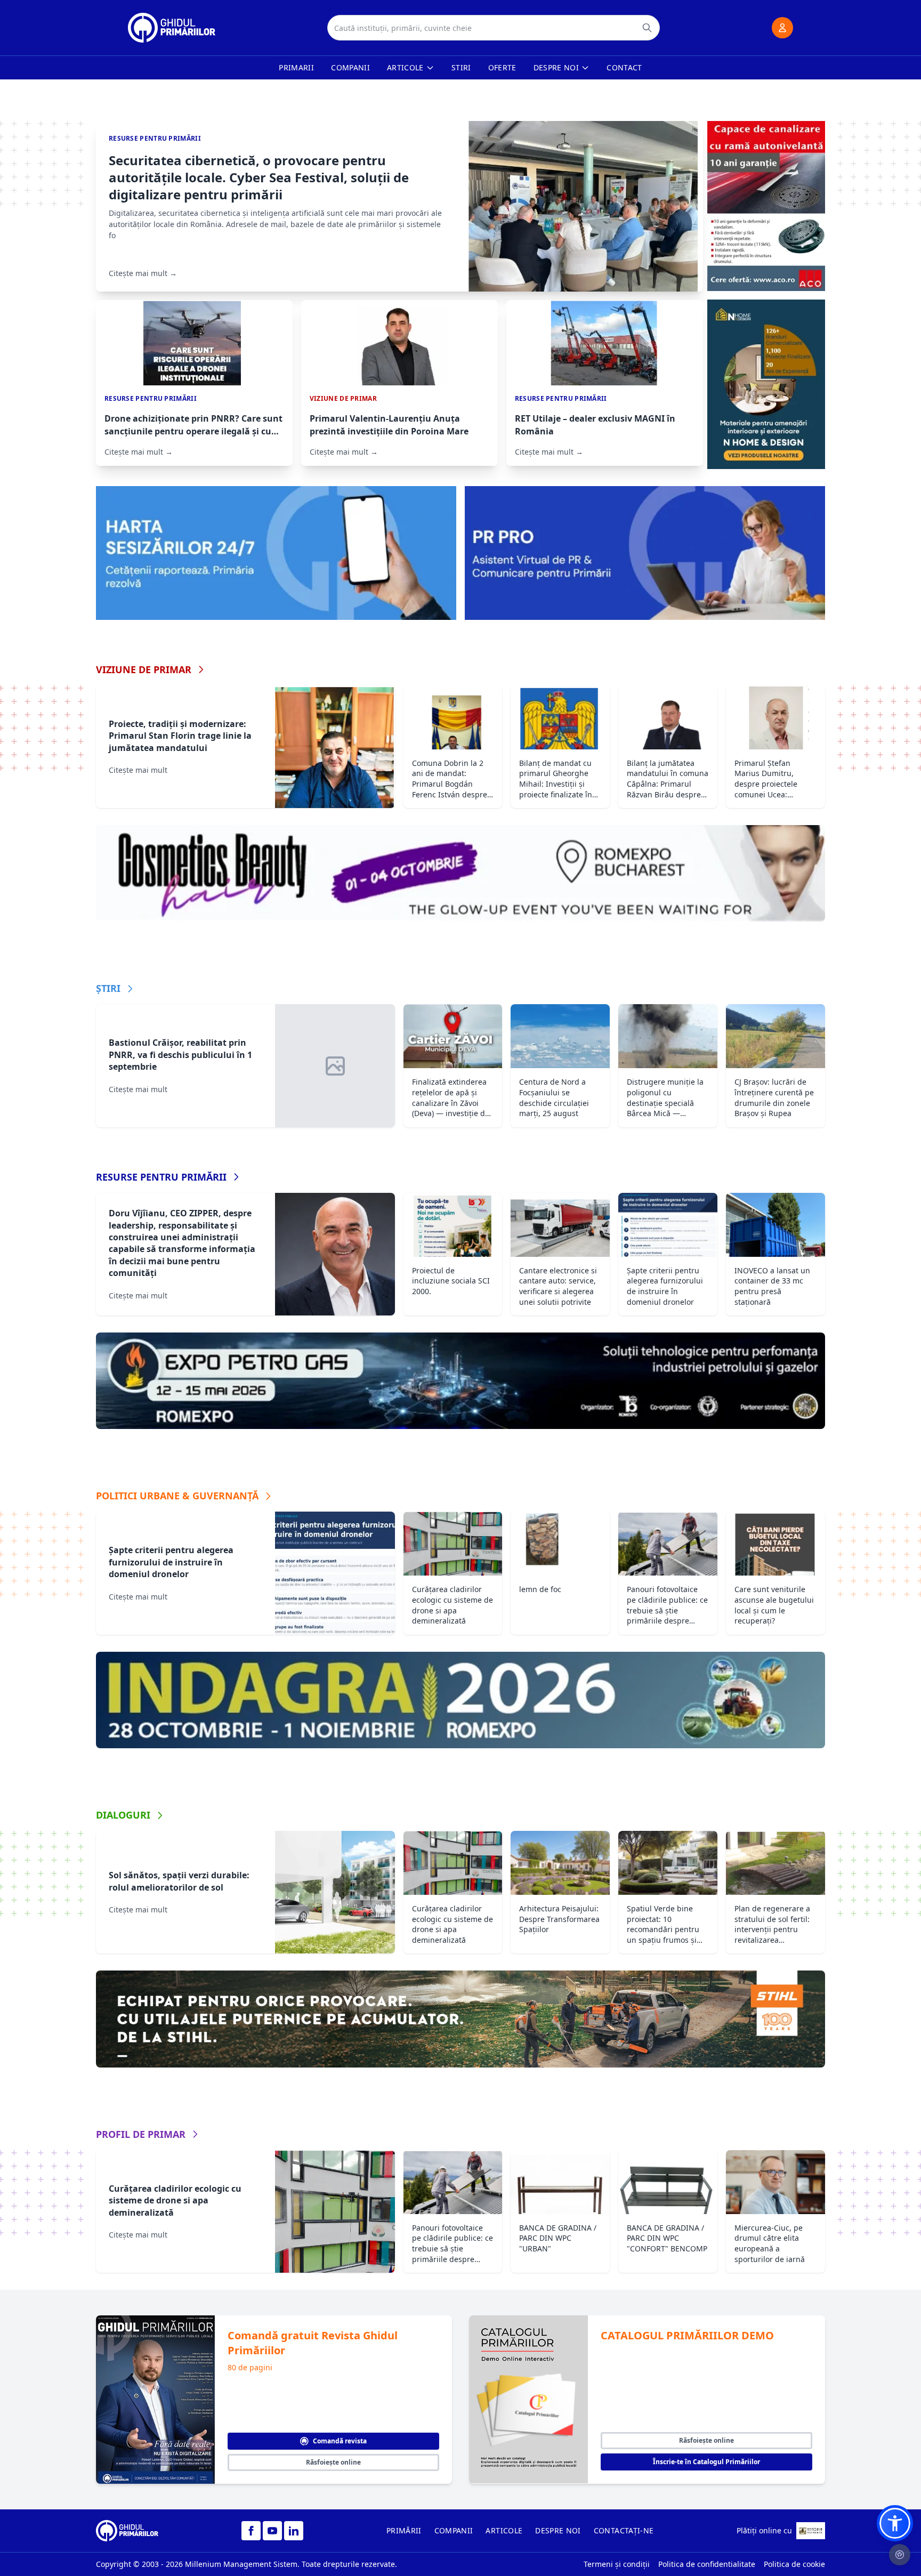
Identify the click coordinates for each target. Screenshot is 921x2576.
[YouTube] (272, 2531)
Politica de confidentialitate (707, 2564)
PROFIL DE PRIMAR (141, 2134)
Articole (405, 67)
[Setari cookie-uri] (900, 2555)
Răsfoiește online (333, 2462)
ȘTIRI (108, 988)
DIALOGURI (123, 1815)
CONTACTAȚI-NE (624, 2530)
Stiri (461, 67)
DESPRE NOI (558, 2530)
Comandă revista (340, 2441)
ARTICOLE (504, 2530)
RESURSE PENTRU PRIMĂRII (161, 1177)
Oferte (502, 67)
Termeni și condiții (617, 2564)
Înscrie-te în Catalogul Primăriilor (706, 2462)
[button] (895, 2523)
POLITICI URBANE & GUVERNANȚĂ (177, 1496)
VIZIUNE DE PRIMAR (144, 669)
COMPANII (454, 2530)
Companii (350, 67)
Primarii (296, 67)
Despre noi (556, 67)
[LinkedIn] (294, 2531)
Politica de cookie (794, 2564)
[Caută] (647, 28)
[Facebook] (251, 2531)
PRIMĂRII (404, 2530)
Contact (624, 67)
